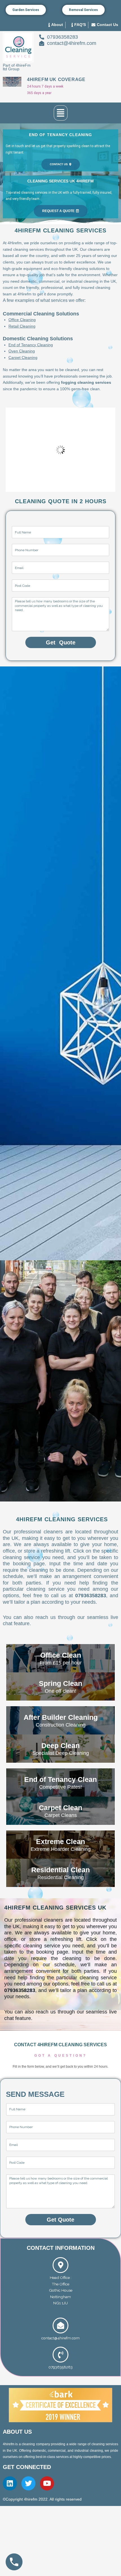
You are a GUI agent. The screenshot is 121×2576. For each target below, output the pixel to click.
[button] (61, 113)
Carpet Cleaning (23, 358)
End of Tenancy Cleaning (31, 345)
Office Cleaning (22, 320)
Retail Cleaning (22, 326)
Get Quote (61, 642)
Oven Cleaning (22, 351)
